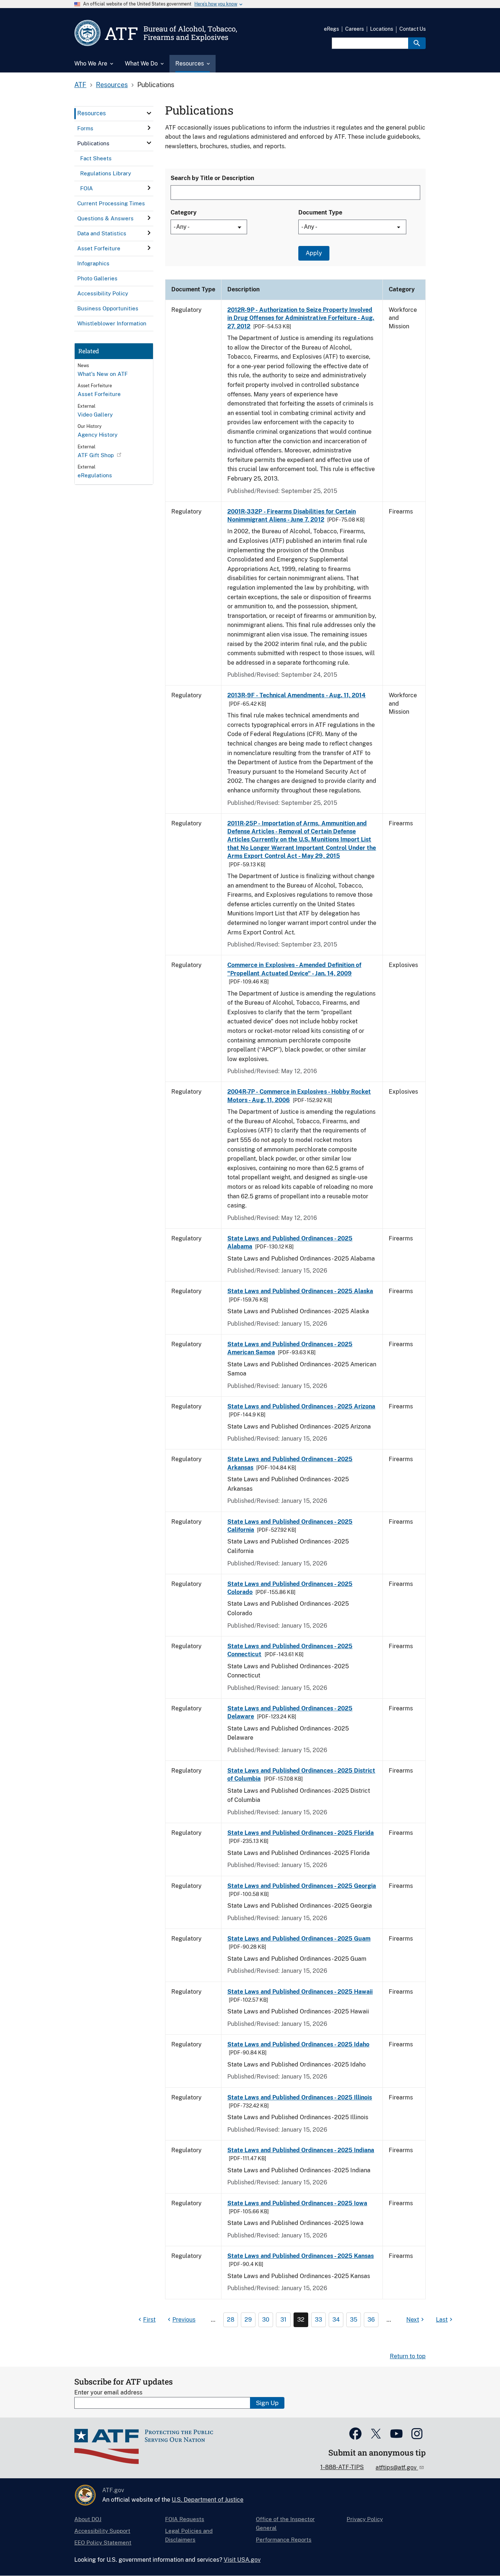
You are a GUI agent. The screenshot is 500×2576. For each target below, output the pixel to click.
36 (371, 2320)
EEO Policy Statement (103, 2543)
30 (266, 2320)
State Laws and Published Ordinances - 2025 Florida (301, 1833)
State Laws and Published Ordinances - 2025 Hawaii (300, 1992)
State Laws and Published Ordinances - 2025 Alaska (300, 1291)
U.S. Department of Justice (208, 2500)
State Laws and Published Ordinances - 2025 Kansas (301, 2256)
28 (231, 2320)
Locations (382, 29)
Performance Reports (284, 2540)
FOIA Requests (185, 2519)
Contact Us (413, 29)
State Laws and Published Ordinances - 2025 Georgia (302, 1886)
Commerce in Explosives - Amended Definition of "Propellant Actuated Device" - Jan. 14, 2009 (294, 969)
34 (336, 2320)
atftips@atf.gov (397, 2467)
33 (318, 2320)
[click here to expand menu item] (149, 113)
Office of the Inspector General (285, 2523)
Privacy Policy (365, 2519)
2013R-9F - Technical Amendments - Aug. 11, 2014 (296, 695)
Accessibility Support (102, 2531)
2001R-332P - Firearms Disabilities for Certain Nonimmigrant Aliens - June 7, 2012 (292, 516)
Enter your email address (108, 2392)
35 (354, 2320)
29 (248, 2320)
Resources (112, 85)
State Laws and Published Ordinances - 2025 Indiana (301, 2150)
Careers (355, 29)
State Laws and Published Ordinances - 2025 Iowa (297, 2203)
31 (283, 2320)
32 (301, 2320)
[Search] (417, 43)
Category (184, 212)
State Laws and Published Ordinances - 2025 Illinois (300, 2097)
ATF (80, 85)
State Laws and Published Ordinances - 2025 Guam (299, 1939)
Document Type (320, 212)
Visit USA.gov (242, 2560)
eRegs (331, 29)
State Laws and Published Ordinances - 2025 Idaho (298, 2044)
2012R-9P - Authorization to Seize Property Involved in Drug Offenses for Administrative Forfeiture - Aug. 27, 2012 (301, 318)
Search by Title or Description (212, 178)
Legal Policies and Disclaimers (189, 2535)
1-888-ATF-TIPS (342, 2467)
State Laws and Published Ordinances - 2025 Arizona (301, 1406)
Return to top (408, 2356)
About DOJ (88, 2519)
